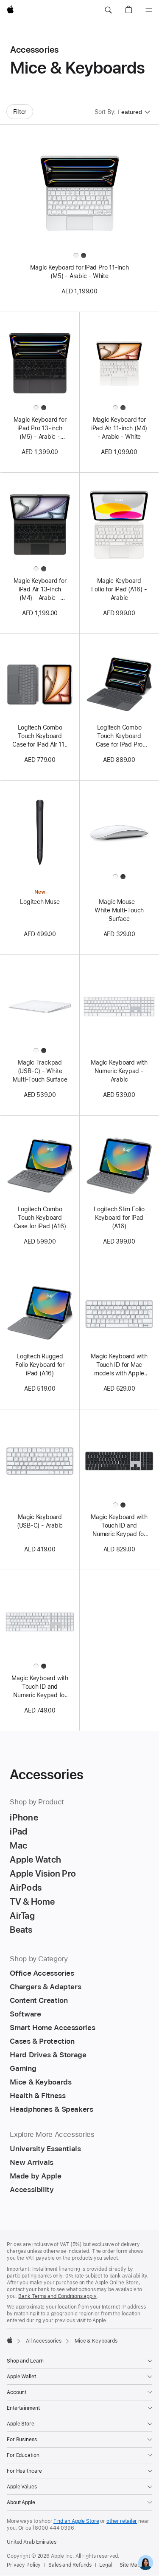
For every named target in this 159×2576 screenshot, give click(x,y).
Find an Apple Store (76, 2521)
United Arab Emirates (32, 2542)
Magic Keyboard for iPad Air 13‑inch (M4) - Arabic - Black (40, 590)
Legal (106, 2565)
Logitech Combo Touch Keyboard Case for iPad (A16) (40, 1218)
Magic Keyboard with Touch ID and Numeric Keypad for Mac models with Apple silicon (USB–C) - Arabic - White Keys (40, 1687)
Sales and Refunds (70, 2565)
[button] (108, 10)
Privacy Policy (24, 2565)
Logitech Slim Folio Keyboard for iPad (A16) (119, 1218)
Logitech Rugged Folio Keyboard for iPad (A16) (40, 1365)
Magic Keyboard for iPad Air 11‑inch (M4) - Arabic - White (119, 428)
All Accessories (44, 2341)
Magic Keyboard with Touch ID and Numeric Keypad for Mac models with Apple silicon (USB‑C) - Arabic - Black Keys (119, 1526)
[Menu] (149, 10)
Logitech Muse (40, 902)
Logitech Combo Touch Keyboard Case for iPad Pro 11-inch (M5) (119, 736)
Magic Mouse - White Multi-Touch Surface (119, 910)
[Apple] (10, 2340)
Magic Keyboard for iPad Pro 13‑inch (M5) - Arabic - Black (40, 429)
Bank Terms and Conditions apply (57, 2296)
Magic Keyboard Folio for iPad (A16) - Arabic (119, 589)
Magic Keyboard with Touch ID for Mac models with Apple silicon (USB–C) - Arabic (119, 1365)
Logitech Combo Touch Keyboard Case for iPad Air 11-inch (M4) (40, 736)
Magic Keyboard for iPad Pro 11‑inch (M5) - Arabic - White (79, 272)
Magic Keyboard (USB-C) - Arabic (40, 1521)
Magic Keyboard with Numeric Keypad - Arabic (119, 1071)
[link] (146, 2563)
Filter (20, 112)
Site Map (130, 2565)
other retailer (122, 2521)
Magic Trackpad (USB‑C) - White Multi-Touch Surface (40, 1071)
